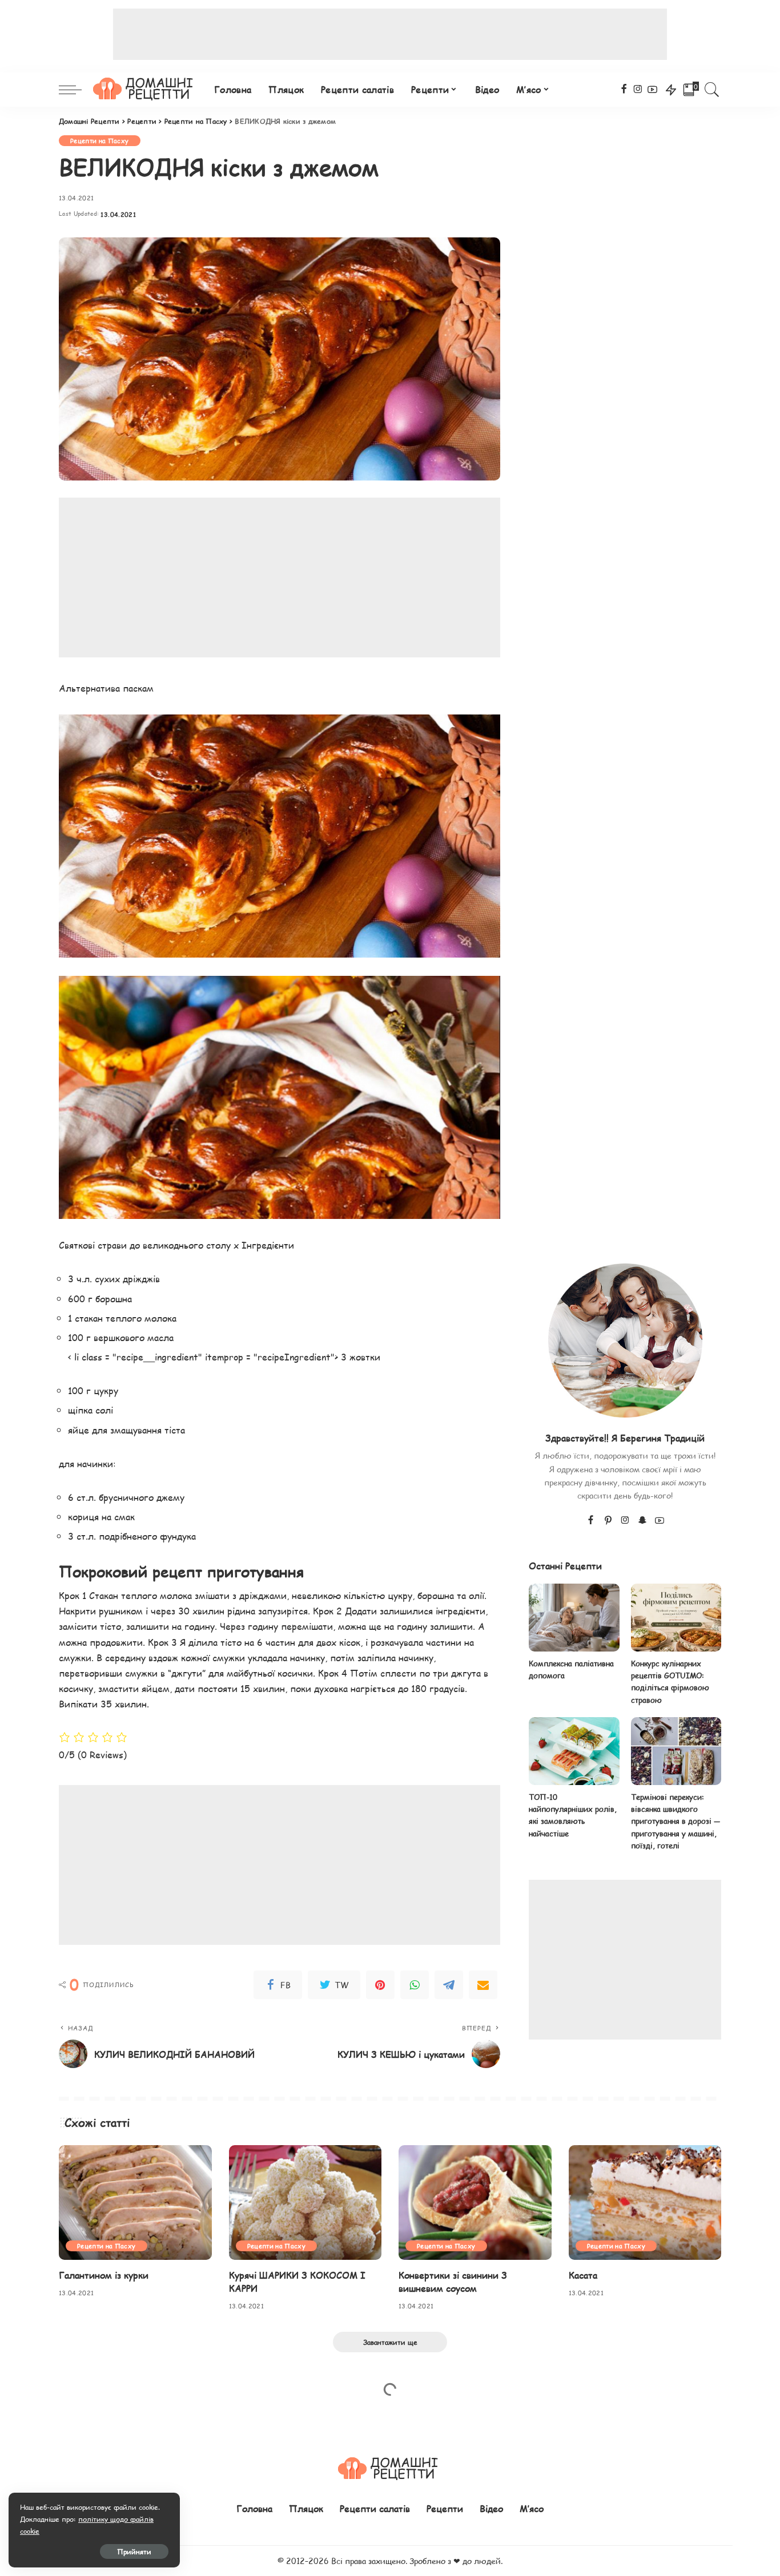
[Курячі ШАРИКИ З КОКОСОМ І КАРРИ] (305, 2202)
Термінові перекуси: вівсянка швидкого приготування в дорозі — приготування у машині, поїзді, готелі (676, 1821)
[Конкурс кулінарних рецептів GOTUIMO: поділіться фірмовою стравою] (676, 1618)
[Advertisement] (390, 34)
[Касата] (645, 2202)
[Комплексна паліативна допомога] (574, 1618)
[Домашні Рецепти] (145, 90)
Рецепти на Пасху (100, 141)
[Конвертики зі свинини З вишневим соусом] (475, 2202)
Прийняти (134, 2551)
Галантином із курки (104, 2275)
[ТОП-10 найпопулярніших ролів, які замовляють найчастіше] (574, 1751)
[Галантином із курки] (135, 2202)
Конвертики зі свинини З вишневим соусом (453, 2282)
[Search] (712, 90)
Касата (583, 2275)
